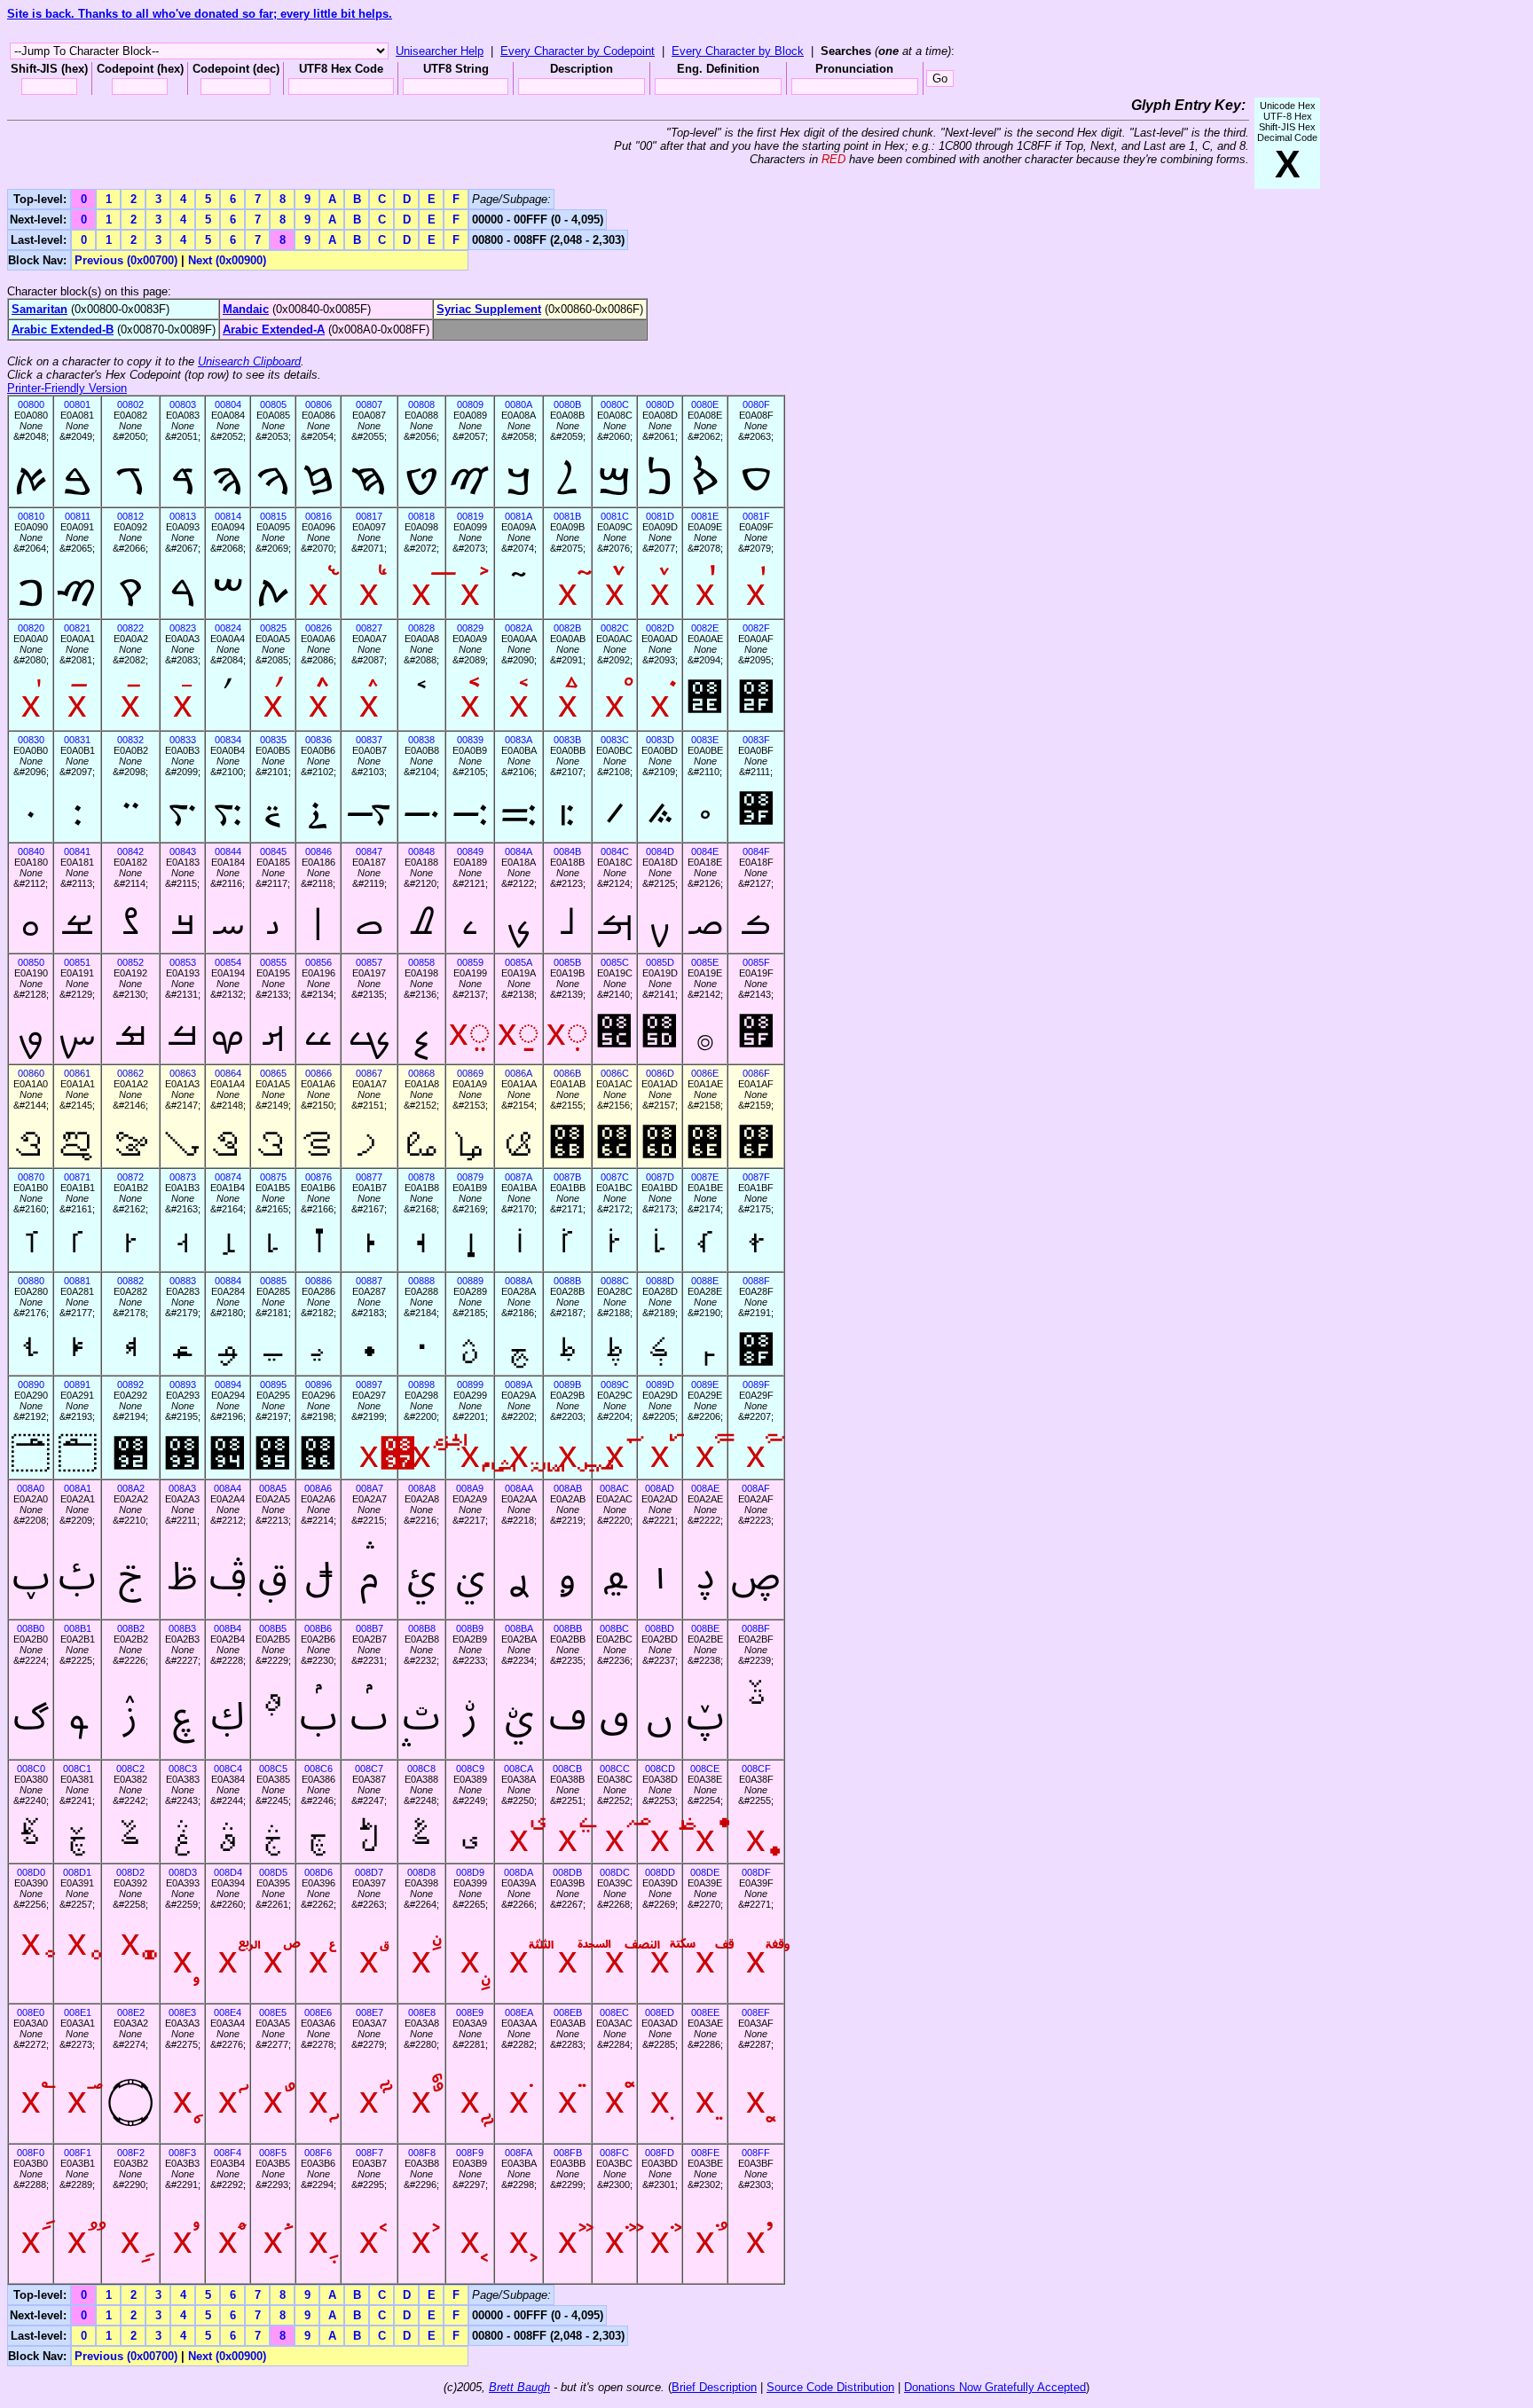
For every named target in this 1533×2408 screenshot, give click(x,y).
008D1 (77, 1872)
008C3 (183, 1769)
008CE (705, 1769)
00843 (183, 851)
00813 (183, 516)
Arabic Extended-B (63, 329)
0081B (567, 516)
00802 (130, 404)
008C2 (130, 1769)
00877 (369, 1177)
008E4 (228, 2012)
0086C (615, 1073)
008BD (660, 1628)
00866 (318, 1073)
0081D (660, 516)
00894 (228, 1384)
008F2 (131, 2153)
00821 (77, 628)
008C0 (31, 1769)
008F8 (422, 2153)
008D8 (421, 1872)
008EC (614, 2012)
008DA (519, 1872)
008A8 (422, 1488)
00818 (421, 516)
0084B (567, 851)
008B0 (31, 1628)
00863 (183, 1073)
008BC (614, 1628)
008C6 (318, 1769)
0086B (567, 1073)
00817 (369, 516)
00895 (273, 1384)
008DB (567, 1872)
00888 (421, 1281)
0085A (519, 962)
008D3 (183, 1872)
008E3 (182, 2012)
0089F (756, 1384)
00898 (421, 1384)
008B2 (131, 1628)
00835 (273, 740)
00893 (183, 1384)
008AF (756, 1488)
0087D (660, 1177)
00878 (421, 1177)
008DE (705, 1872)
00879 (470, 1177)
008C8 (421, 1769)
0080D (660, 404)
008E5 (273, 2012)
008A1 (78, 1488)
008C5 (273, 1769)
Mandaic (246, 309)
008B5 (273, 1628)
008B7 (369, 1628)
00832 (130, 740)
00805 (273, 404)
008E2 (131, 2012)
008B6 (318, 1628)
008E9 (470, 2012)
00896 (318, 1384)
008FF (756, 2153)
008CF (756, 1769)
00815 (273, 516)
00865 (273, 1073)
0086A (519, 1073)
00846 (318, 851)
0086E (705, 1073)
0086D (660, 1073)
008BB (568, 1628)
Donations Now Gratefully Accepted (995, 2387)
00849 (470, 851)
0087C (615, 1177)
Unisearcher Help (440, 51)
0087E (705, 1177)
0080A (519, 404)
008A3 (182, 1488)
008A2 (131, 1488)
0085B (567, 962)
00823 (183, 628)
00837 (369, 740)
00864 (228, 1073)
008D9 (470, 1872)
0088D (660, 1281)
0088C (615, 1281)
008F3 (182, 2153)
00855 (273, 962)
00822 (130, 628)
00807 (369, 404)
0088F (756, 1281)
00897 (369, 1384)
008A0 (31, 1488)
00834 (228, 740)
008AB (568, 1488)
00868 (421, 1073)
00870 (31, 1177)
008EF (756, 2012)
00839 (470, 740)
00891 (77, 1384)
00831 (77, 740)
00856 (318, 962)
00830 (31, 740)
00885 (273, 1281)
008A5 (273, 1488)
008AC (614, 1488)
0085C (615, 962)
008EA (519, 2012)
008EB (568, 2012)
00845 (273, 851)
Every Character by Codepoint (578, 51)
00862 (130, 1073)
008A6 (318, 1488)
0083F (756, 740)
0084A (519, 851)
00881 (77, 1281)
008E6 (318, 2012)
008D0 (31, 1872)
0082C (615, 628)
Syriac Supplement (489, 309)
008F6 (318, 2153)
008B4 (228, 1628)
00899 (470, 1384)
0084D (660, 851)
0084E (705, 851)
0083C (615, 740)
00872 (130, 1177)
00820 (31, 628)
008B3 (182, 1628)
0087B (567, 1177)
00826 (318, 628)
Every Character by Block (738, 51)
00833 (183, 740)
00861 (77, 1073)
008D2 (130, 1872)
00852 (130, 962)
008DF (756, 1872)
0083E (705, 740)
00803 (183, 404)
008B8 (422, 1628)
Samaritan (39, 309)
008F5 (273, 2153)
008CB (567, 1769)
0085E (705, 962)
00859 (470, 962)
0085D (660, 962)
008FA (519, 2153)
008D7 (369, 1872)
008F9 (470, 2153)
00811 (78, 516)
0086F (756, 1073)
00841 (77, 851)
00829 (470, 628)
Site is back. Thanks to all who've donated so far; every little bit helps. (200, 14)
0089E (705, 1384)
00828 (421, 628)
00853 (183, 962)
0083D (660, 740)
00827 (369, 628)
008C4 (228, 1769)
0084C (615, 851)
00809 (470, 404)
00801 (77, 404)
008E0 (31, 2012)
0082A (519, 628)
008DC (615, 1872)
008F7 (369, 2153)
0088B (567, 1281)
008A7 (369, 1488)
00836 (318, 740)
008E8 (422, 2012)
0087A (519, 1177)
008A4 (228, 1488)
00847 (369, 851)
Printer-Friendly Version (67, 388)
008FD (660, 2153)
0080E (705, 404)
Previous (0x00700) (126, 260)
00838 (421, 740)
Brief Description (714, 2387)
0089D (660, 1384)
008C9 (470, 1769)
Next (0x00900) (227, 260)
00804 (228, 404)
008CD (660, 1769)
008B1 (78, 1628)
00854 (228, 962)
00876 (318, 1177)
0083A (519, 740)
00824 (228, 628)
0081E (705, 516)
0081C (615, 516)
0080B (567, 404)
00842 (130, 851)
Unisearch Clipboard (249, 361)
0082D (660, 628)
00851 (77, 962)
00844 (228, 851)
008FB (568, 2153)
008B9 (470, 1628)
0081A (519, 516)
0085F (756, 962)
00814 (228, 516)
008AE (705, 1488)
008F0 (31, 2153)
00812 (130, 516)
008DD (660, 1872)
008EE (705, 2012)
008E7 (369, 2012)
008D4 (228, 1872)
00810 (31, 516)
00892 (130, 1384)
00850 (31, 962)
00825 (273, 628)
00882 (130, 1281)
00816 (318, 516)
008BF (756, 1628)
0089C (615, 1384)
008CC (615, 1769)
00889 (470, 1281)
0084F (756, 851)
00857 (369, 962)
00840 (31, 851)
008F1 (78, 2153)
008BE (705, 1628)
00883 (183, 1281)
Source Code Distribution (830, 2387)
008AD (660, 1488)
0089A (519, 1384)
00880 (31, 1281)
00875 (273, 1177)
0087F (756, 1177)
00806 (318, 404)
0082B (567, 628)
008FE (705, 2153)
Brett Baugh (519, 2387)
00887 (369, 1281)
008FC (614, 2153)
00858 (421, 962)
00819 (470, 516)
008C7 (369, 1769)
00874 (228, 1177)
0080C (615, 404)
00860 (31, 1073)
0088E (705, 1281)
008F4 (228, 2153)
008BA (519, 1628)
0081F (756, 516)
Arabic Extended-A (274, 329)
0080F (756, 404)
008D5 (273, 1872)
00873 (183, 1177)
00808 (421, 404)
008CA (519, 1769)
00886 (318, 1281)
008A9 (470, 1488)
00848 (421, 851)
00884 (228, 1281)
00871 (77, 1177)
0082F (756, 628)
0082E (705, 628)
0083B (567, 740)
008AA (519, 1488)
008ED (660, 2012)
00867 (369, 1073)
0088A (519, 1281)
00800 (31, 404)
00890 (31, 1384)
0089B (567, 1384)
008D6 (318, 1872)
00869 (470, 1073)
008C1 (77, 1769)
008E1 (78, 2012)
